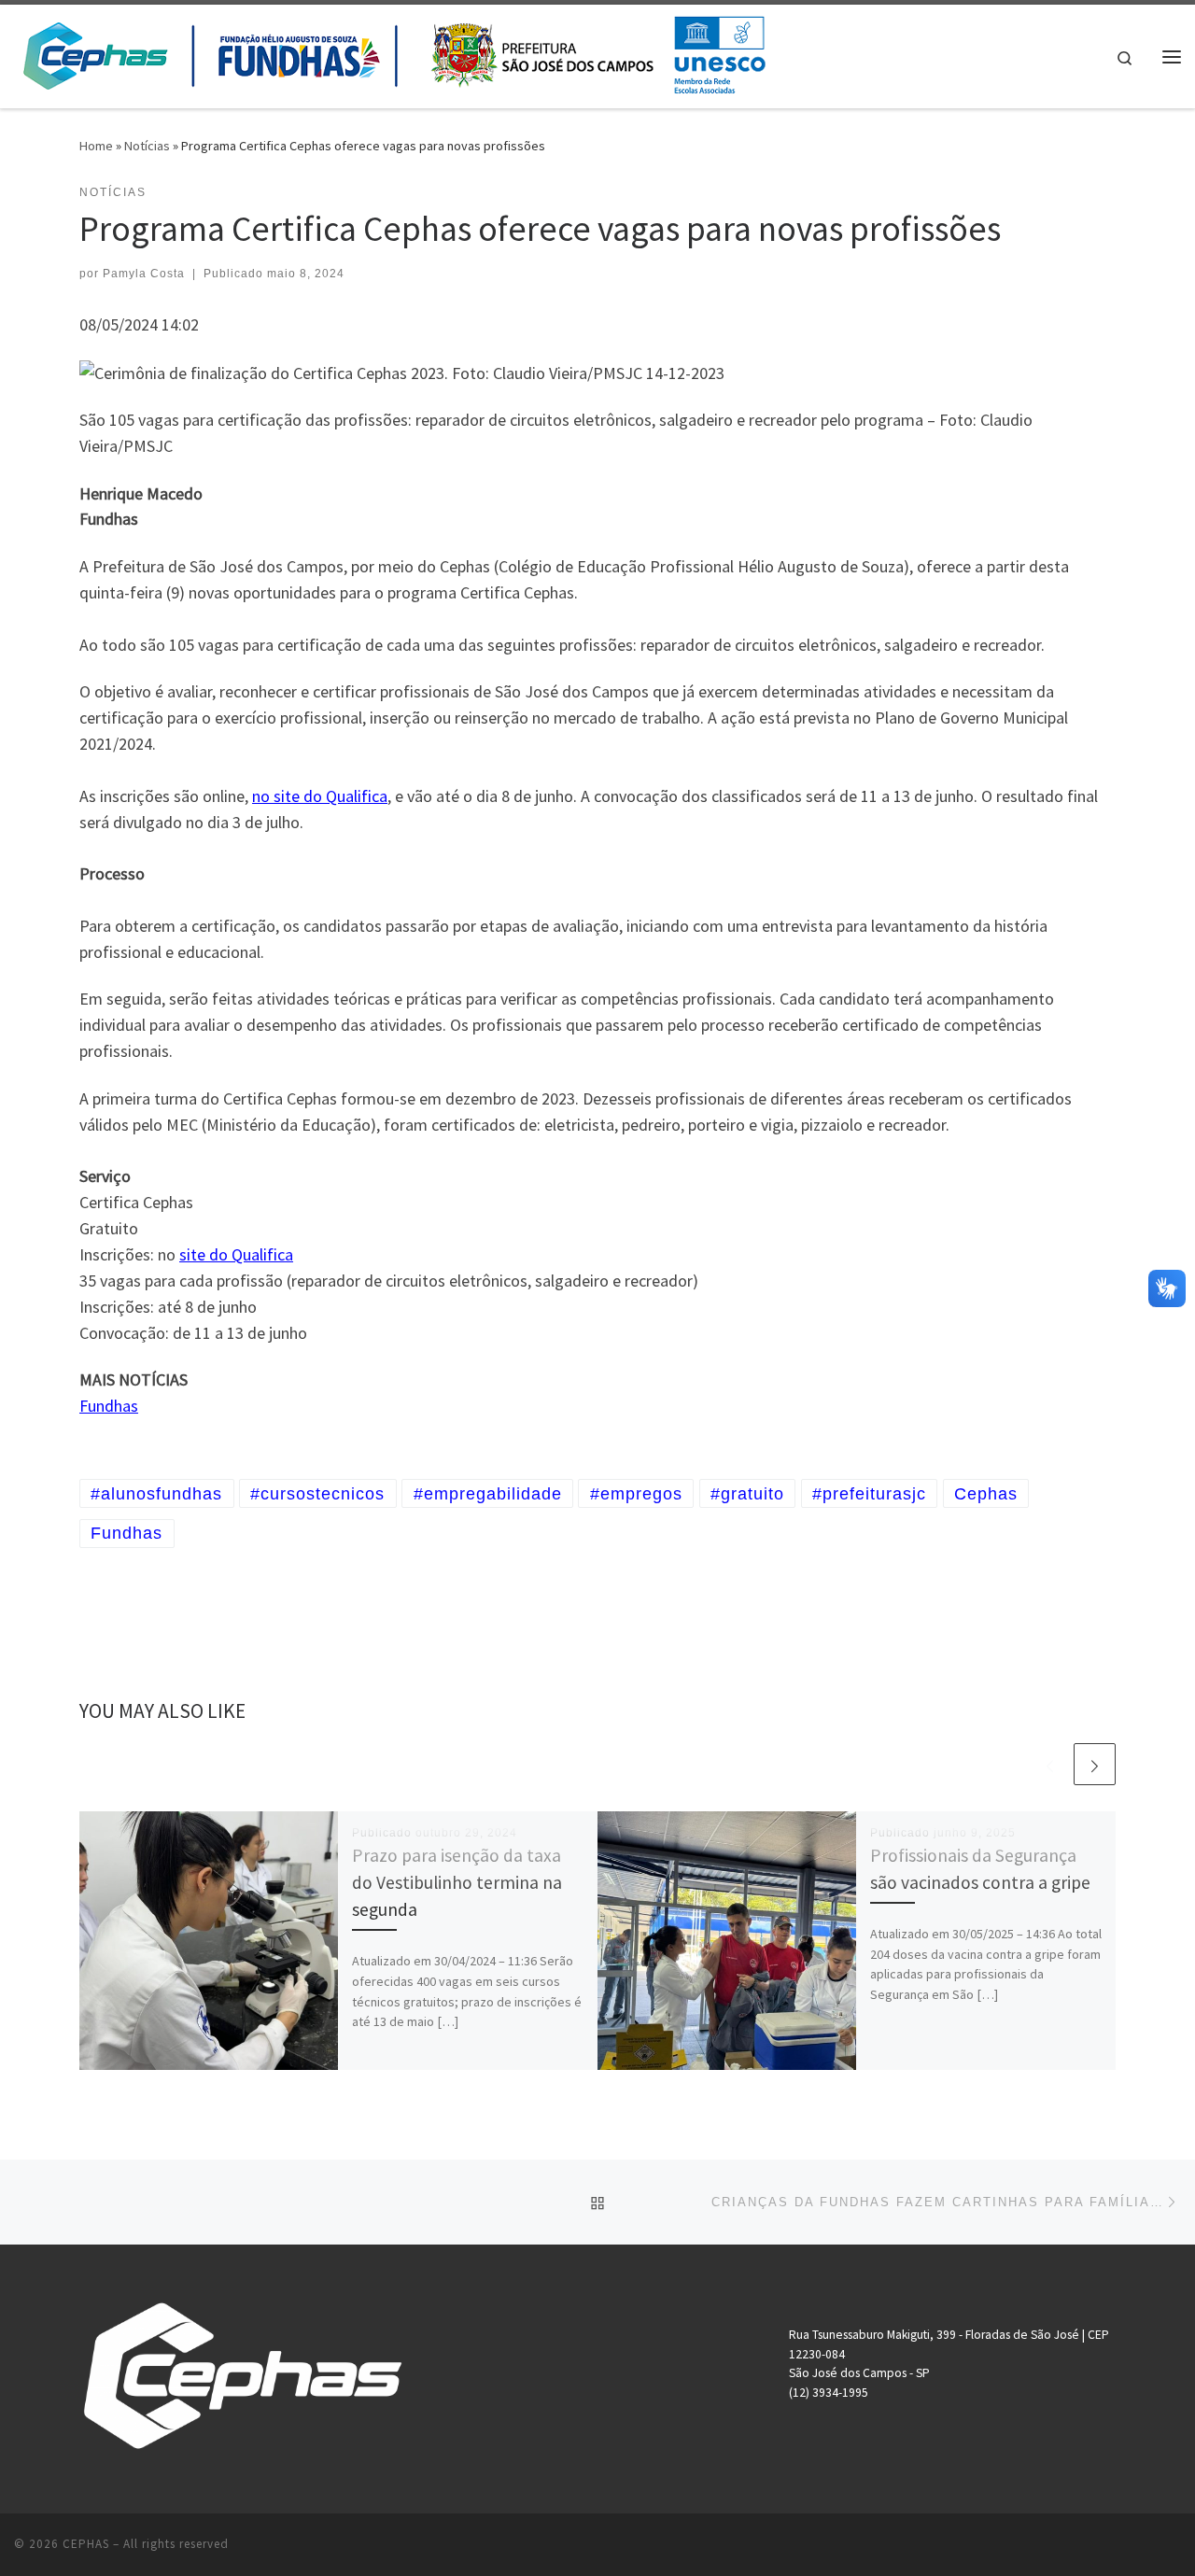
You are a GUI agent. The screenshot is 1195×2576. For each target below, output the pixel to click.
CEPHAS (86, 2544)
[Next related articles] (1095, 1764)
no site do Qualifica (320, 796)
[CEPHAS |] (393, 53)
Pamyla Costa (144, 274)
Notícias (147, 146)
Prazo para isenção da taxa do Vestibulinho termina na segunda (457, 1882)
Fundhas (109, 1406)
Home (96, 146)
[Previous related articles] (1050, 1764)
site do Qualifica (236, 1254)
